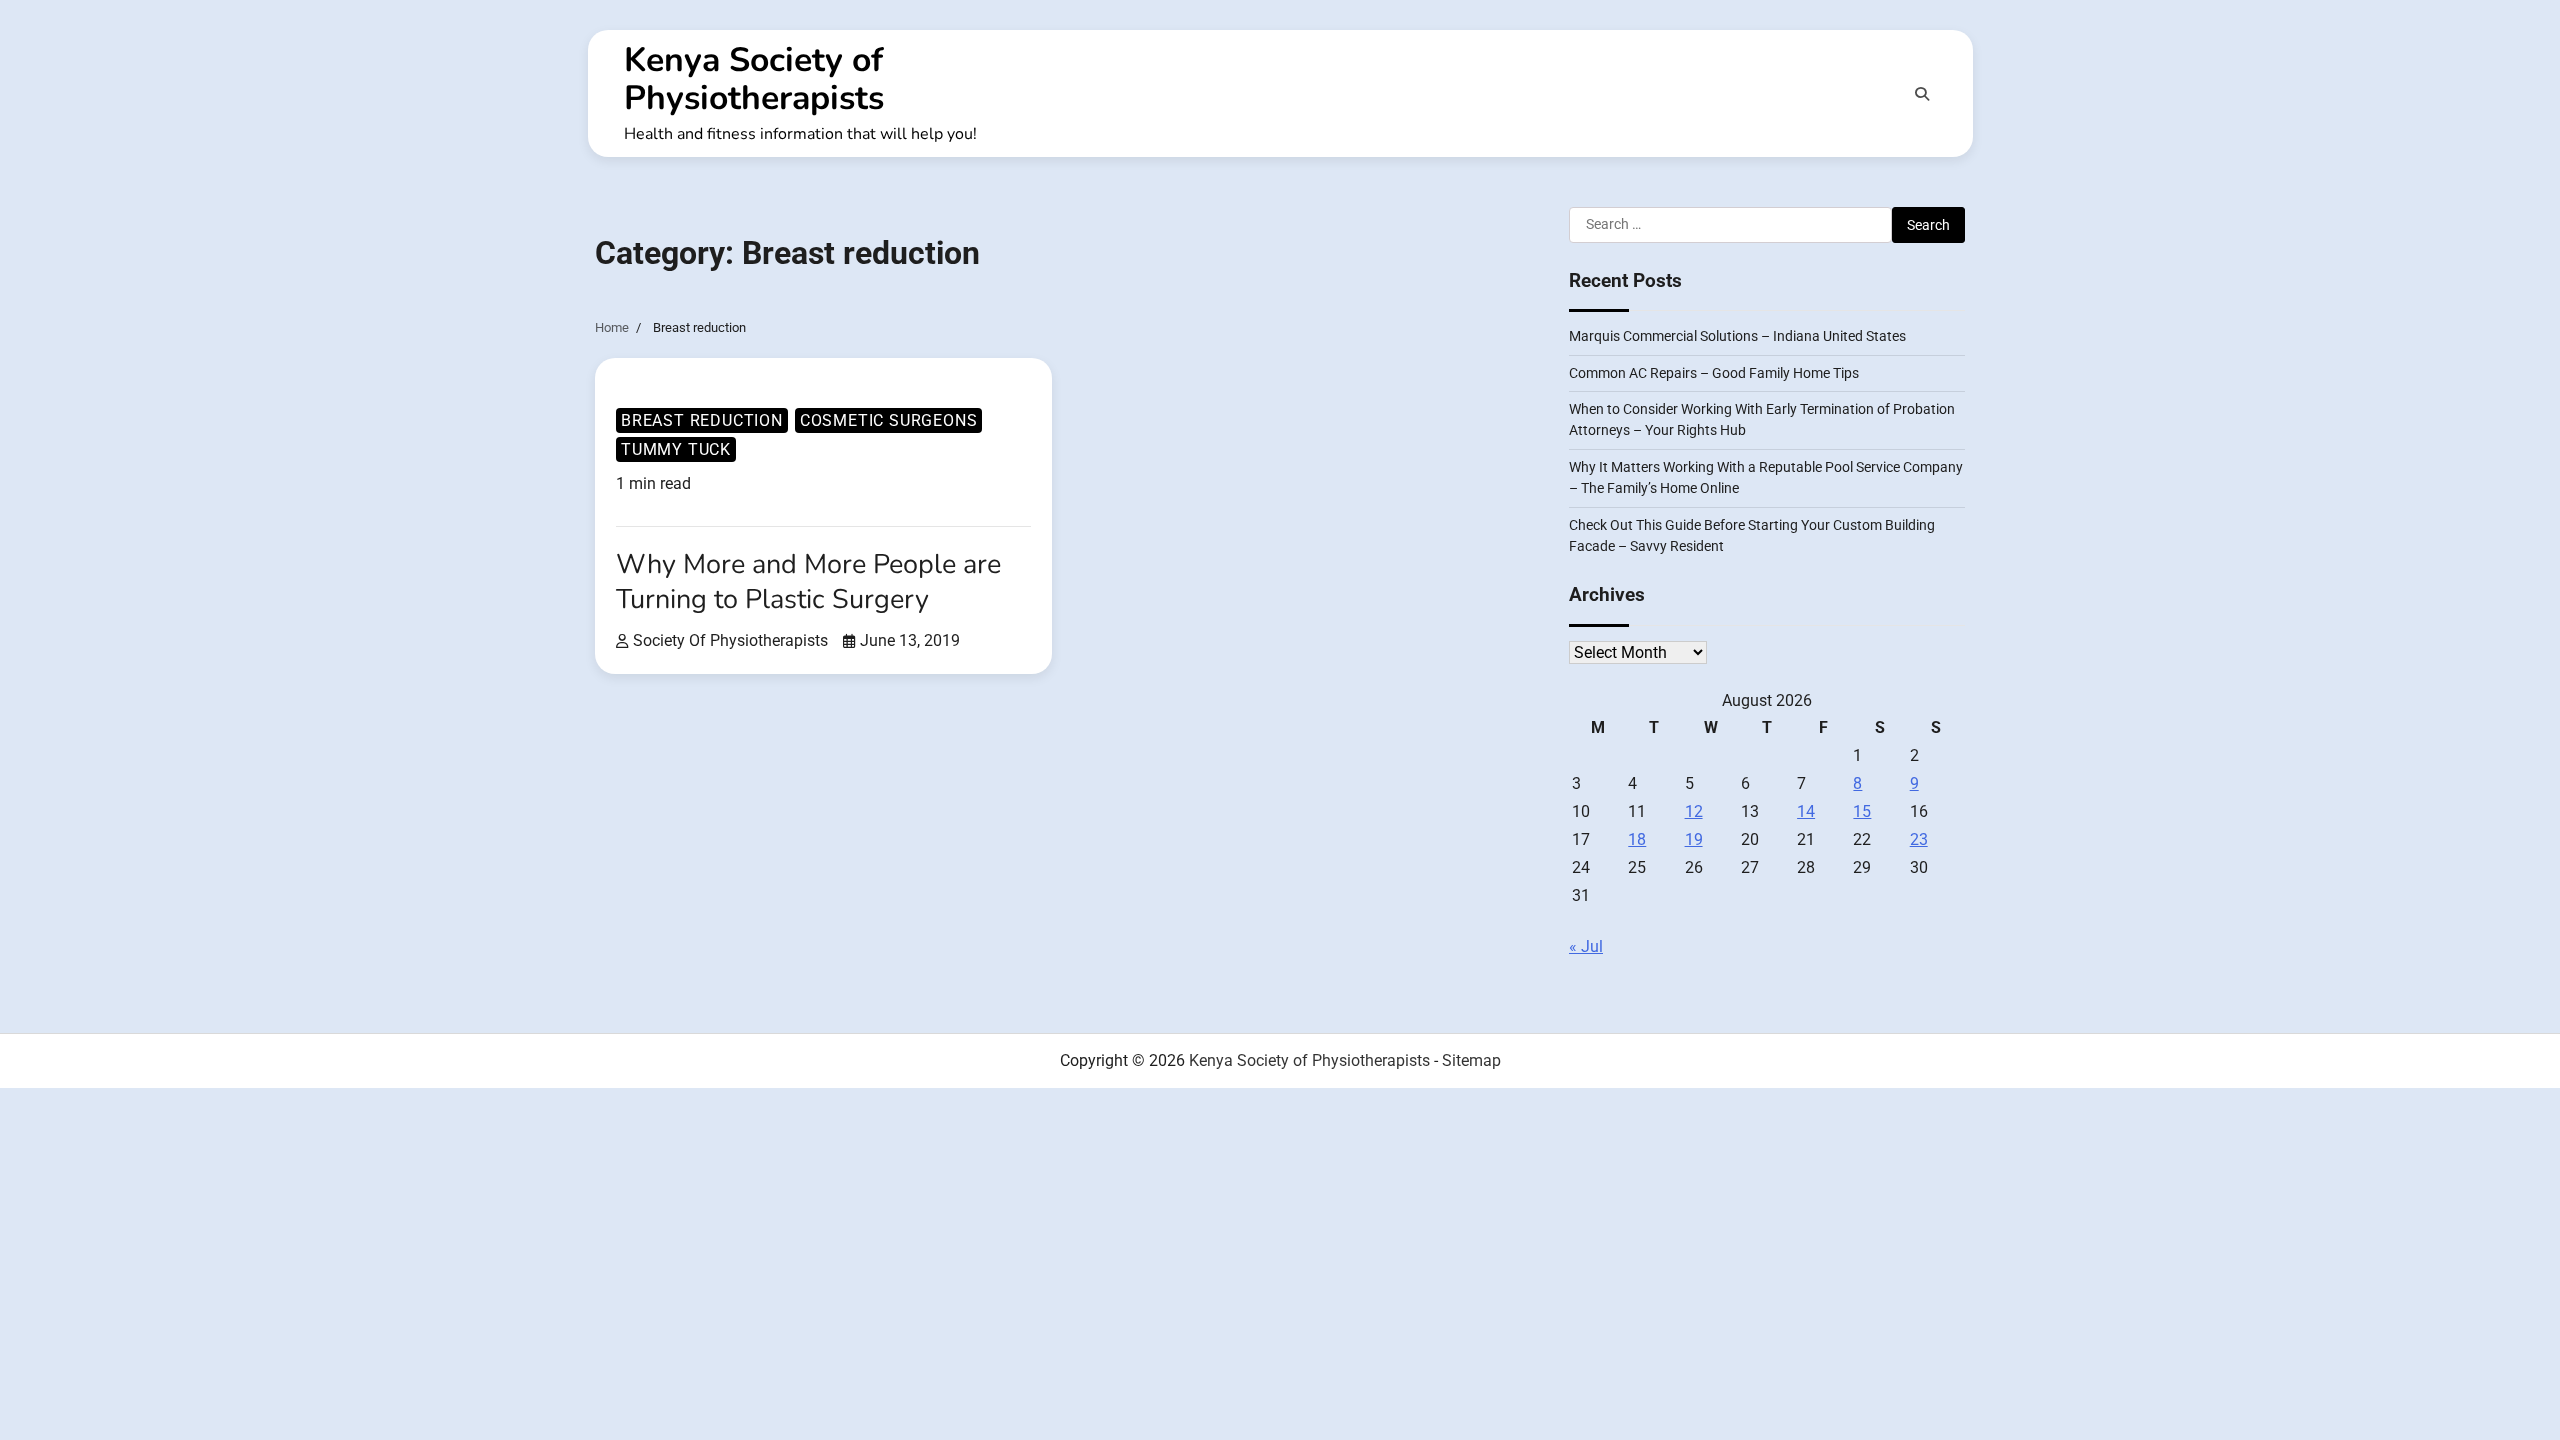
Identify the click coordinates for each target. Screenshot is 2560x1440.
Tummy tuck (676, 449)
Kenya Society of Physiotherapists (754, 79)
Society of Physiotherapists (730, 640)
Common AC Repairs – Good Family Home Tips (1714, 373)
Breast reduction (702, 420)
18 (1637, 839)
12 (1694, 811)
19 (1694, 839)
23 (1919, 839)
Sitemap (1471, 1060)
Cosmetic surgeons (889, 420)
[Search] (1922, 94)
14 (1806, 811)
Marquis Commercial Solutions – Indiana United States (1737, 336)
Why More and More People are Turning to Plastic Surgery (808, 582)
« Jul (1586, 946)
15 (1862, 811)
